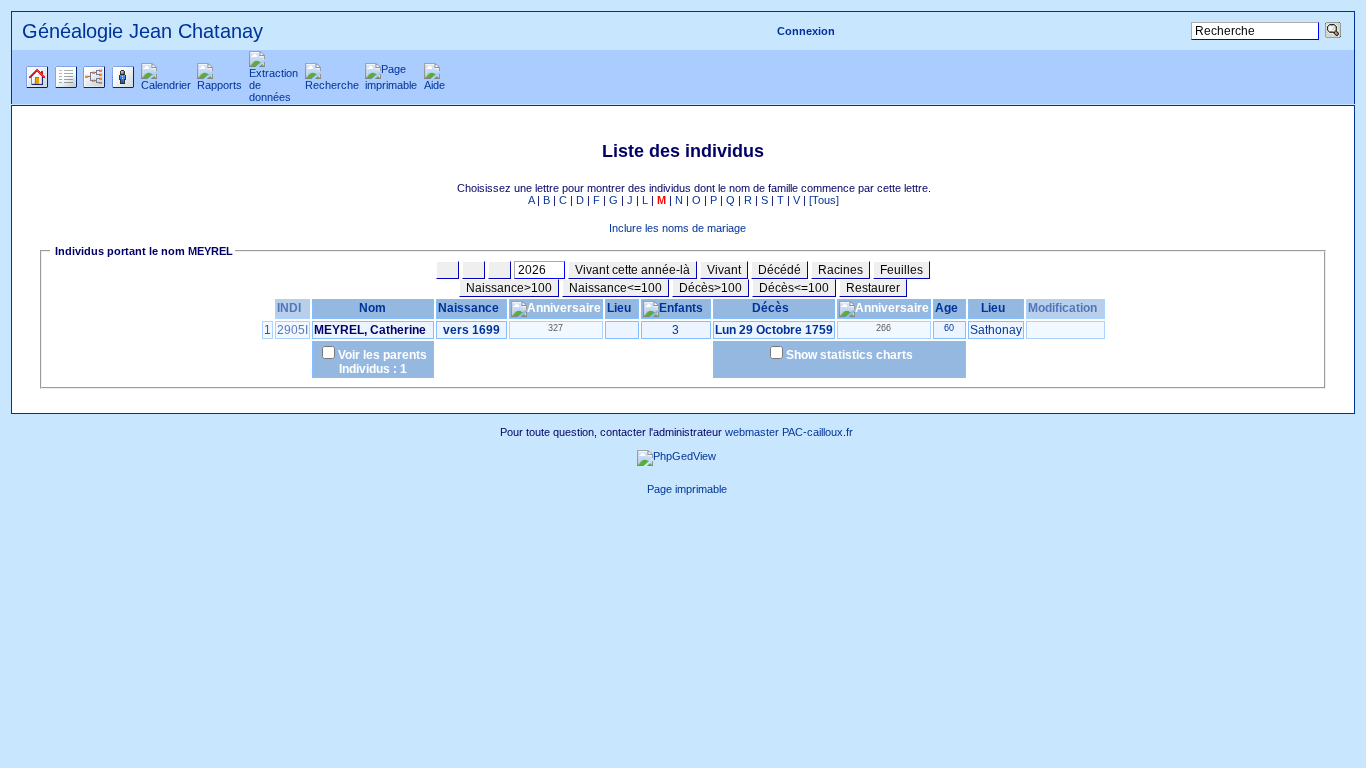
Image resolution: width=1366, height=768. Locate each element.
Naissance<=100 (615, 288)
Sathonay (996, 330)
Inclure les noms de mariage (677, 228)
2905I (292, 330)
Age (946, 308)
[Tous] (824, 200)
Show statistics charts (849, 355)
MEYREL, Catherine (370, 330)
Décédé (779, 270)
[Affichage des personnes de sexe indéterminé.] (499, 270)
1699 (486, 330)
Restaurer (873, 288)
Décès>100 (710, 288)
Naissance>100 (509, 288)
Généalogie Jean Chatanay (142, 31)
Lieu (619, 308)
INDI (289, 308)
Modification (1062, 308)
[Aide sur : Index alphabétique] (446, 188)
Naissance (468, 308)
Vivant (724, 270)
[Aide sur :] (769, 228)
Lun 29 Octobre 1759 (774, 330)
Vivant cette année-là (632, 270)
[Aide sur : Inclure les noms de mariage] (598, 228)
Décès (770, 308)
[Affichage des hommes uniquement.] (447, 270)
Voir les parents (382, 355)
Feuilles (901, 270)
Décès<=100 (794, 288)
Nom (372, 308)
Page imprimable (687, 489)
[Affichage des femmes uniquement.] (473, 270)
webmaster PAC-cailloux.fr (789, 432)
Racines (840, 270)
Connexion (806, 31)
